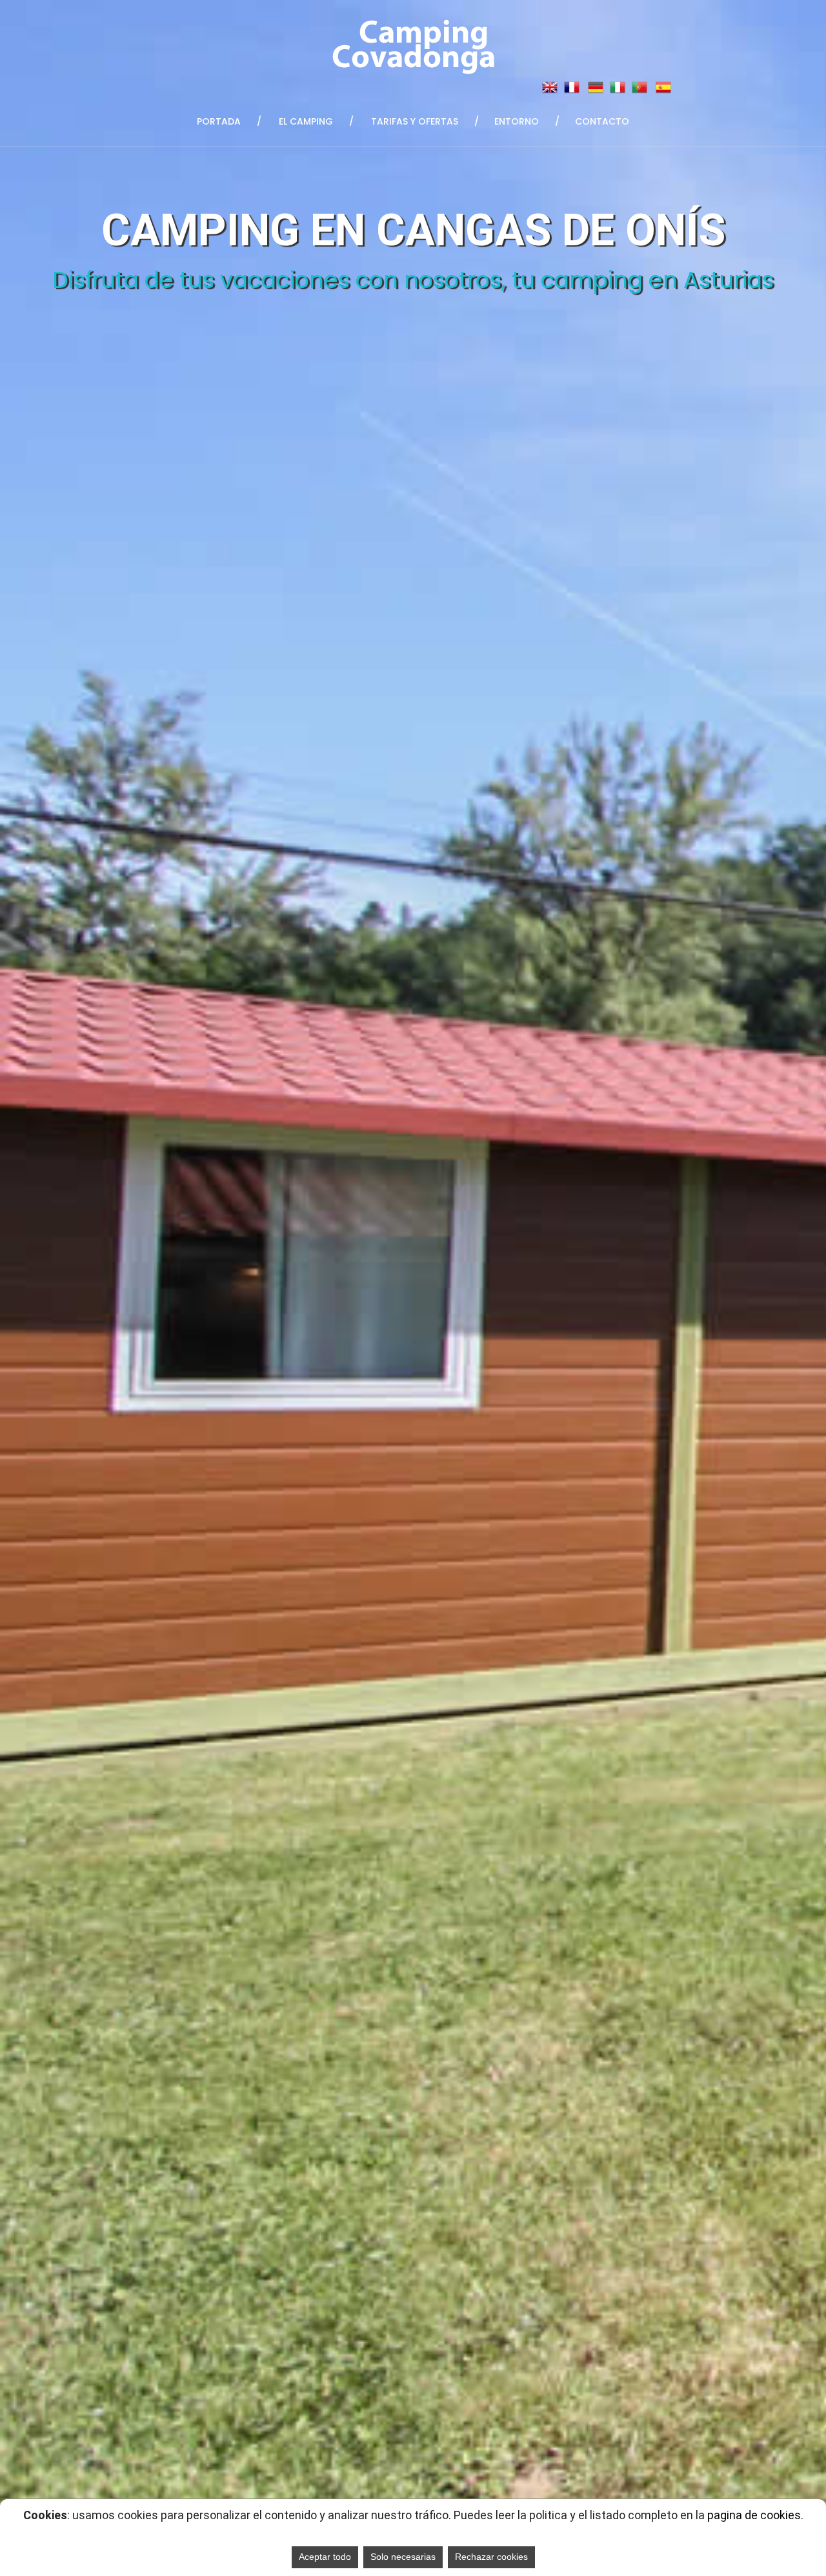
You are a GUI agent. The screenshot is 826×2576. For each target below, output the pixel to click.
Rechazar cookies (491, 2557)
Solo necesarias (403, 2557)
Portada (219, 121)
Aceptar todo (325, 2557)
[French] (572, 87)
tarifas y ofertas (415, 121)
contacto (602, 121)
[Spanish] (663, 87)
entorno (517, 121)
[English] (550, 87)
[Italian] (618, 87)
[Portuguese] (640, 87)
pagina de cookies (754, 2515)
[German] (596, 87)
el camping (306, 121)
